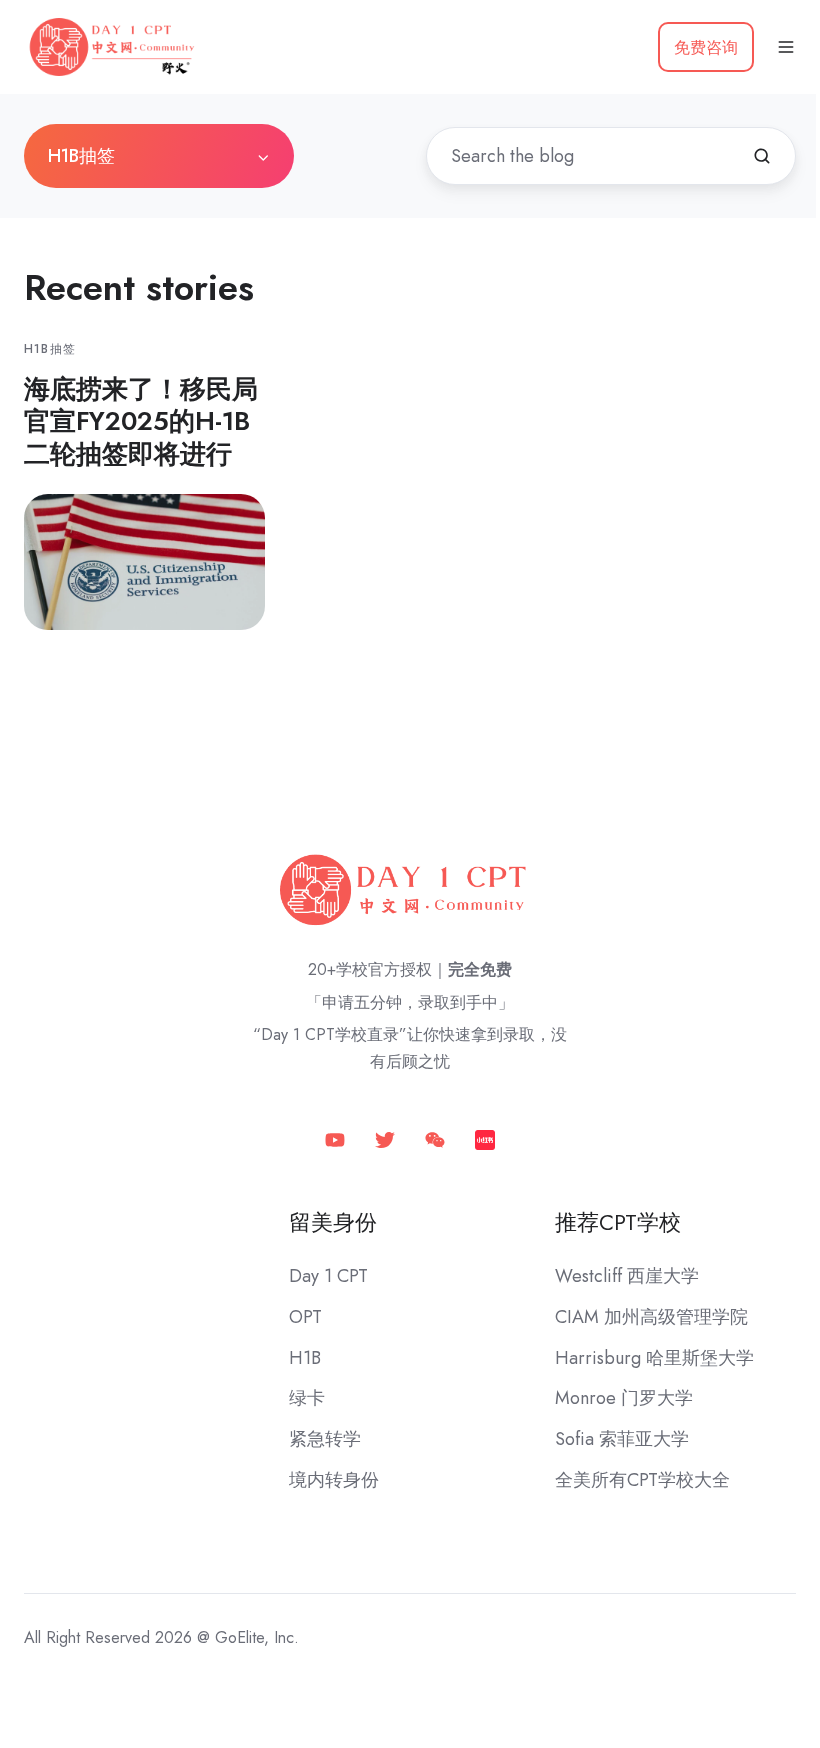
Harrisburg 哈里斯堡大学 (654, 1358)
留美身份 (333, 1222)
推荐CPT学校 (618, 1222)
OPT (305, 1317)
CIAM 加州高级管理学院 (651, 1317)
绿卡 (307, 1398)
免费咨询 (706, 47)
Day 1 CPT (328, 1276)
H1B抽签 (50, 349)
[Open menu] (786, 47)
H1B (305, 1358)
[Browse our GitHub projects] (435, 1138)
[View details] (335, 1138)
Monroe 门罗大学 (624, 1398)
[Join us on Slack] (385, 1138)
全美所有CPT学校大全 (642, 1480)
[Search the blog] (762, 156)
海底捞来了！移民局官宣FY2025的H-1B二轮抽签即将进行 (141, 421)
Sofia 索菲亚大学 (622, 1439)
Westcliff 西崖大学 (627, 1276)
